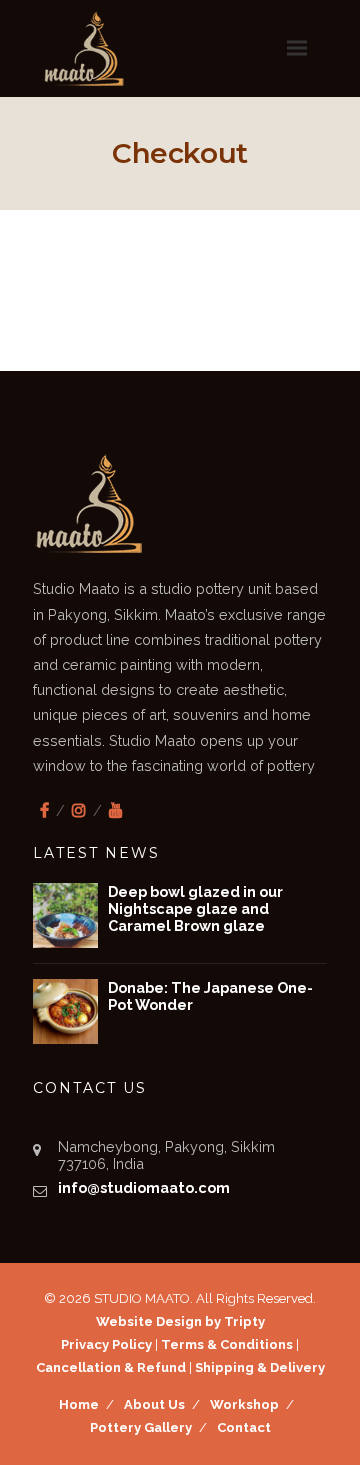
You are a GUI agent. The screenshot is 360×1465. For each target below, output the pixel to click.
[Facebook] (44, 810)
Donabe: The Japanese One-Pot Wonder (210, 996)
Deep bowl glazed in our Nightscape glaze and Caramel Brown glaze (195, 908)
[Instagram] (79, 810)
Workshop (244, 1404)
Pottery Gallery (141, 1427)
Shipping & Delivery (260, 1367)
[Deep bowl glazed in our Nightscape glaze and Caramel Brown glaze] (65, 915)
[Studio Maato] (97, 48)
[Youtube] (116, 810)
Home (79, 1404)
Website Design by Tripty (180, 1321)
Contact (244, 1427)
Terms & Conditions (227, 1344)
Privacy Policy (106, 1344)
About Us (154, 1404)
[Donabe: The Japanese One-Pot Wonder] (65, 1011)
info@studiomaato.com (144, 1187)
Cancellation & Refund (111, 1367)
